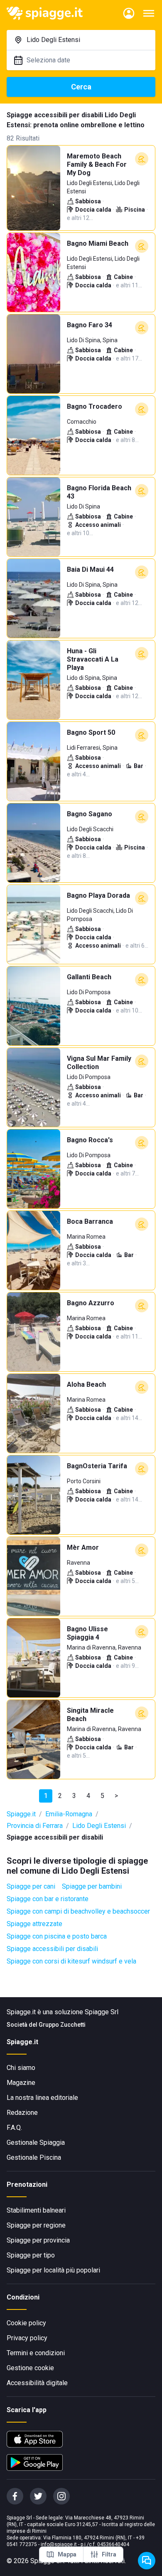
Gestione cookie (30, 2368)
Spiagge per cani (31, 1886)
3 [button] (74, 1796)
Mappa (67, 2554)
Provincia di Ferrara (35, 1826)
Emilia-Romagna (69, 1814)
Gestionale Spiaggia (36, 2143)
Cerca (81, 87)
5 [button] (102, 1796)
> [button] (116, 1796)
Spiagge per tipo (31, 2255)
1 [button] (46, 1796)
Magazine (21, 2083)
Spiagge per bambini (92, 1886)
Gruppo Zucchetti (62, 2025)
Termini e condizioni (36, 2353)
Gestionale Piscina (34, 2157)
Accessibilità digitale (37, 2383)
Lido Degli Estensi (99, 1826)
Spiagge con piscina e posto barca (57, 1936)
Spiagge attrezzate (34, 1924)
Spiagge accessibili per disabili (52, 1949)
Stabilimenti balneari (36, 2210)
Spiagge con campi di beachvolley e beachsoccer (78, 1911)
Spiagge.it (21, 1814)
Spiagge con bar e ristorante (48, 1899)
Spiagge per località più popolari (53, 2270)
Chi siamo (21, 2068)
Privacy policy (27, 2338)
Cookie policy (26, 2323)
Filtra (109, 2554)
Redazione (22, 2113)
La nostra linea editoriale (42, 2098)
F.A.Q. (14, 2128)
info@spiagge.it (59, 2544)
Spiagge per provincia (38, 2240)
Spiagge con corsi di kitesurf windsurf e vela (71, 1961)
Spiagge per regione (36, 2225)
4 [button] (88, 1796)
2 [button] (60, 1796)
